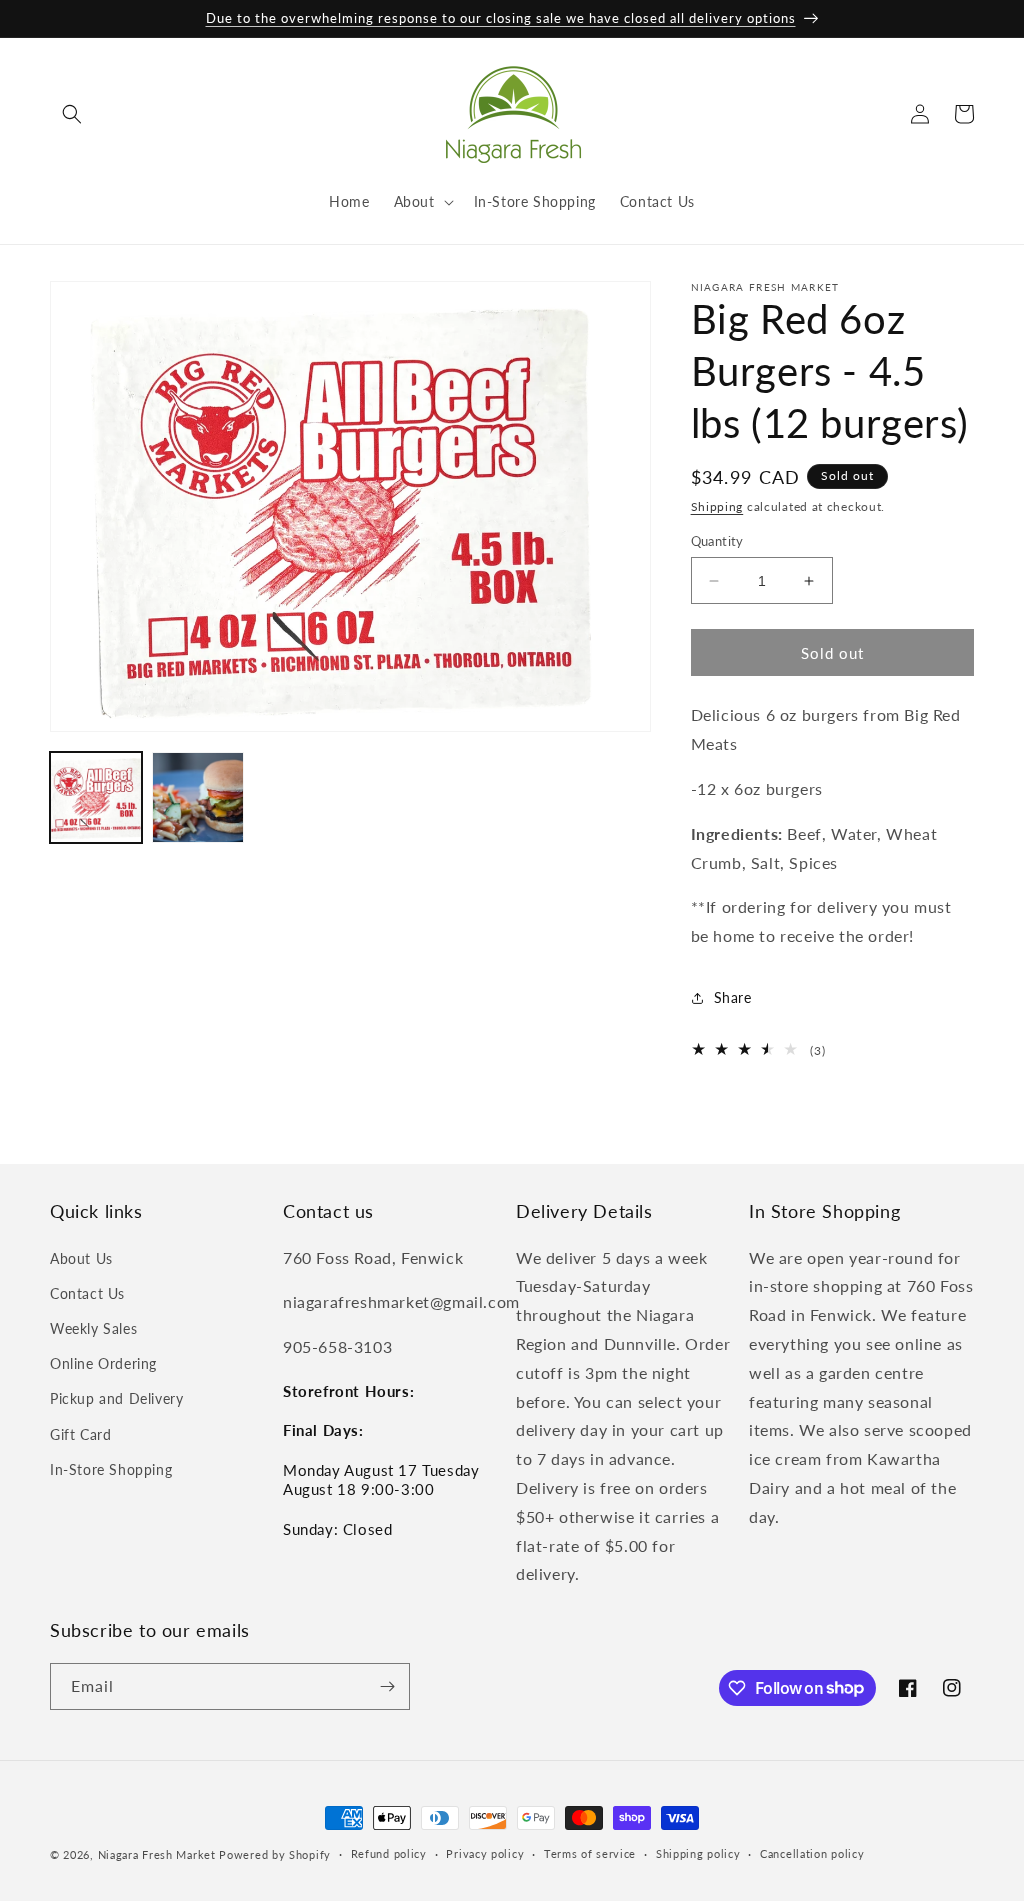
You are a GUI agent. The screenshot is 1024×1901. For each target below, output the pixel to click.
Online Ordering (103, 1363)
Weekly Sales (93, 1328)
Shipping (717, 506)
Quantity (717, 541)
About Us (81, 1258)
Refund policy (389, 1853)
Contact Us (87, 1293)
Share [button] (733, 997)
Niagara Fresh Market (157, 1854)
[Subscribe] (387, 1686)
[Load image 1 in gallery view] (96, 798)
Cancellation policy (812, 1853)
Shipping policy (698, 1853)
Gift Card (80, 1434)
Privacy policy (485, 1853)
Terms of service (590, 1853)
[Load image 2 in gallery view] (198, 798)
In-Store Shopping (111, 1469)
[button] (72, 114)
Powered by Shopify (275, 1854)
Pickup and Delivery (116, 1398)
